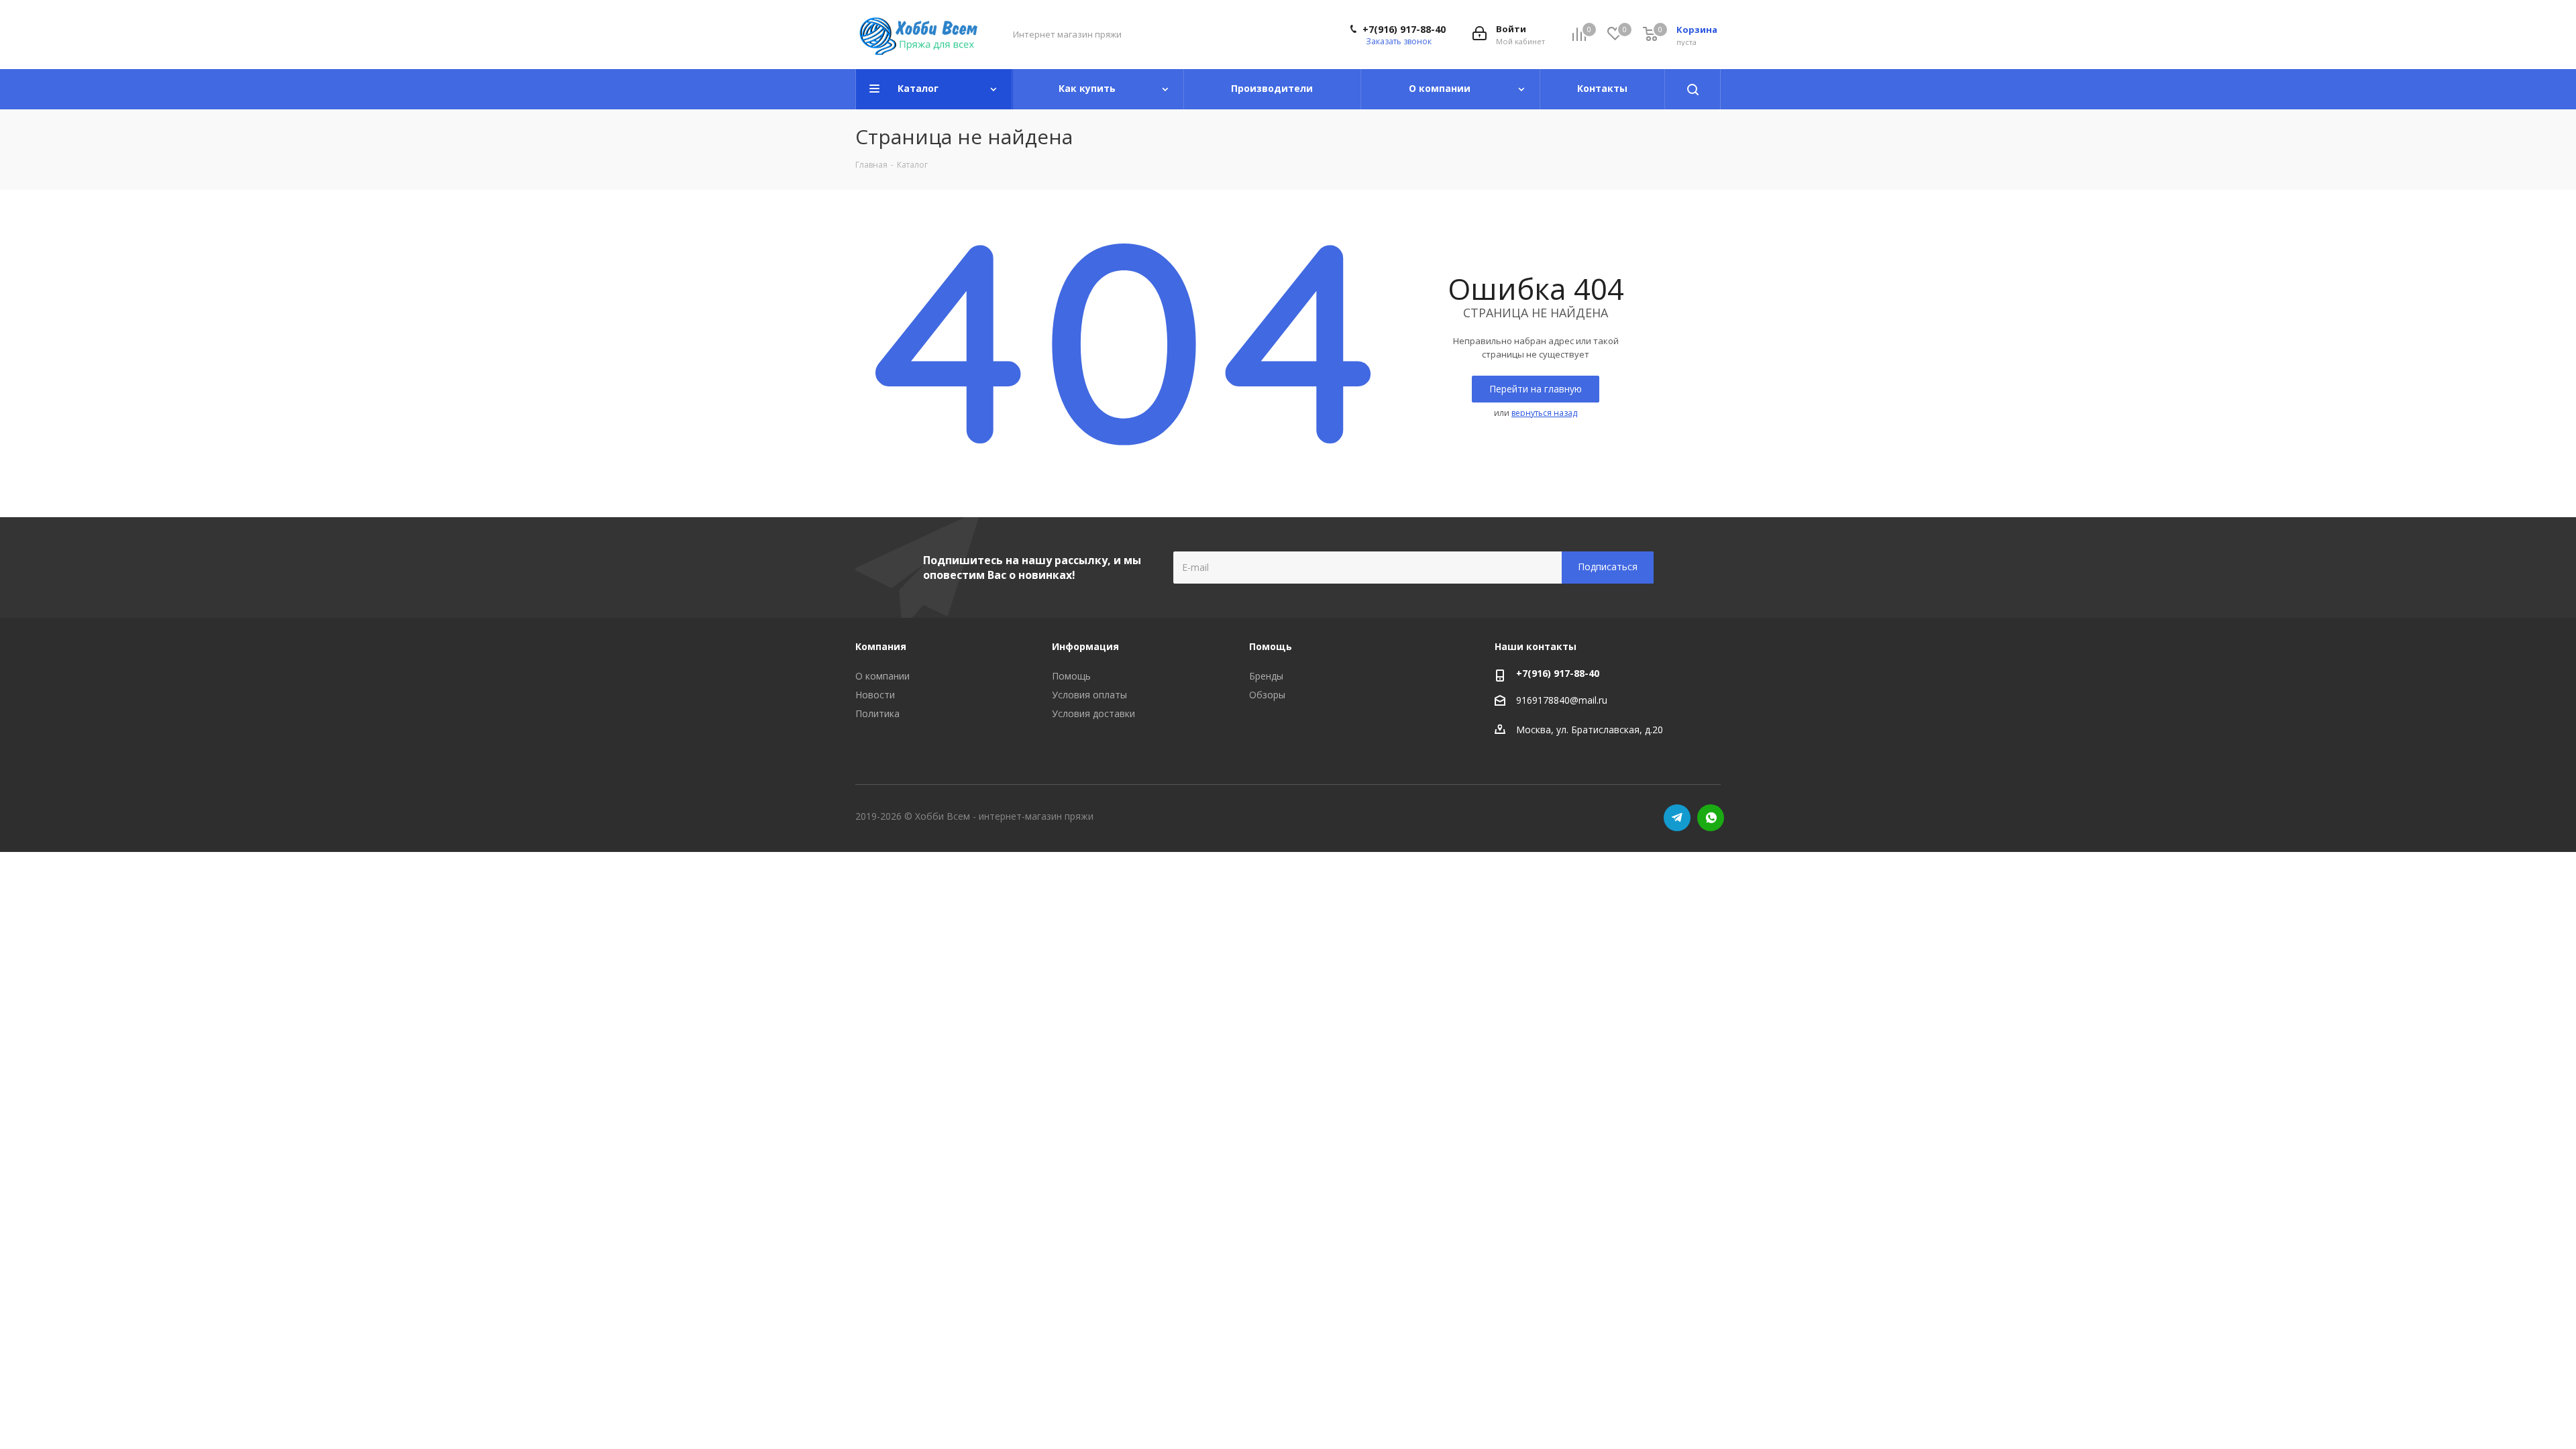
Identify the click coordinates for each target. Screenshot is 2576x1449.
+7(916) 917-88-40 (1404, 30)
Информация (1085, 646)
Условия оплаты (1089, 695)
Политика (877, 713)
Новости (875, 695)
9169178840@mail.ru (1562, 700)
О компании (882, 676)
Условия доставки (1093, 713)
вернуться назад (1544, 413)
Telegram (1677, 818)
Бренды (1266, 676)
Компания (881, 646)
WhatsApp (1711, 818)
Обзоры (1267, 695)
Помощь (1071, 676)
